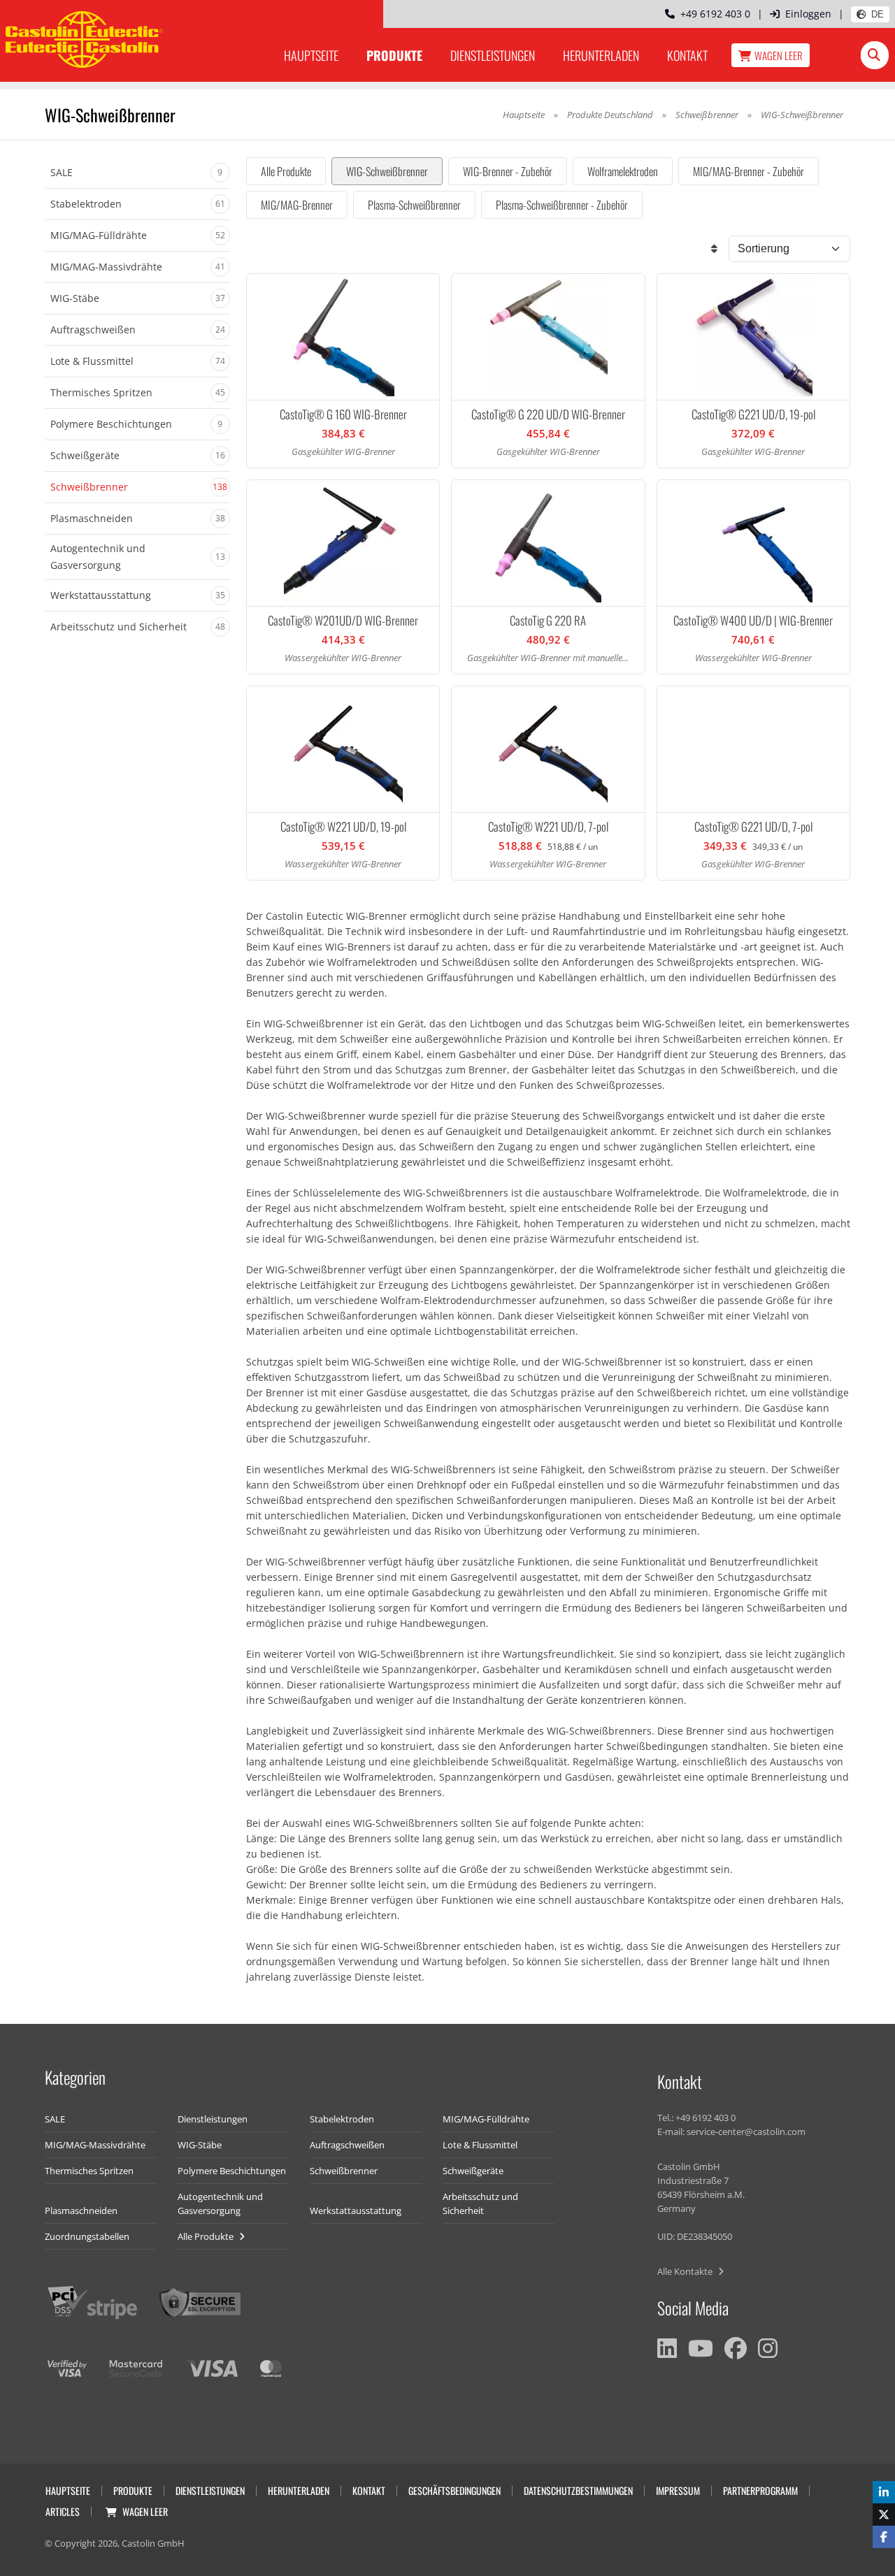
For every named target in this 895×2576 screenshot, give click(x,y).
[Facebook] (736, 2348)
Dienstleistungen (493, 55)
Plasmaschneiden (81, 2210)
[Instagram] (768, 2348)
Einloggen (808, 14)
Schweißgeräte (473, 2171)
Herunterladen (601, 55)
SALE (55, 2119)
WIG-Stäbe (200, 2145)
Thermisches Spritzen (89, 2171)
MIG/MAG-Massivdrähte (95, 2145)
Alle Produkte (286, 171)
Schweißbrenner (707, 115)
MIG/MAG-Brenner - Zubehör (749, 171)
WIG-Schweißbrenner (387, 171)
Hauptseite (311, 55)
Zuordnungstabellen (87, 2236)
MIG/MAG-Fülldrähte (486, 2119)
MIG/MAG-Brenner (297, 205)
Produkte (394, 55)
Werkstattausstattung (356, 2210)
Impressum (678, 2490)
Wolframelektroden (623, 171)
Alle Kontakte (686, 2271)
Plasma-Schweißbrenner (414, 205)
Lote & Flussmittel (480, 2145)
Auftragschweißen (347, 2145)
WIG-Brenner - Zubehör (508, 171)
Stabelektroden (342, 2119)
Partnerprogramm (760, 2490)
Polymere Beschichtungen (232, 2171)
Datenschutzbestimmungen (578, 2490)
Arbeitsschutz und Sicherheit (480, 2204)
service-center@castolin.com (746, 2132)
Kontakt (687, 55)
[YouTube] (701, 2348)
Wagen (779, 55)
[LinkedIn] (667, 2348)
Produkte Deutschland (610, 115)
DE (878, 14)
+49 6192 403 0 (713, 14)
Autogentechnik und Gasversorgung (220, 2204)
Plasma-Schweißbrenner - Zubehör (562, 205)
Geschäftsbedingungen (454, 2490)
